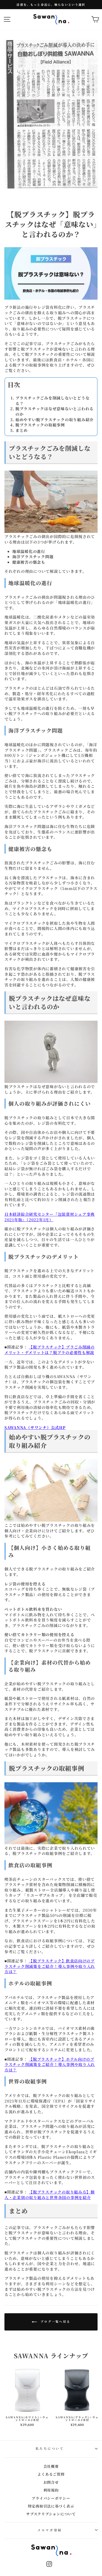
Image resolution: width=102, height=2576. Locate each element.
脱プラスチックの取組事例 (40, 425)
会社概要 (51, 2466)
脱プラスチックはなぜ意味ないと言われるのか (55, 411)
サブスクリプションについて (51, 2514)
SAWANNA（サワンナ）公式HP (35, 1427)
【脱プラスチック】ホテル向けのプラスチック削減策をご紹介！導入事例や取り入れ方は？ (50, 2064)
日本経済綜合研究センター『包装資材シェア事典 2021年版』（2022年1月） (50, 1217)
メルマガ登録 (50, 2530)
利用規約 (51, 2490)
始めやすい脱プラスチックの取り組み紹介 (55, 419)
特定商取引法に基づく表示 (51, 2506)
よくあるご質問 (51, 2474)
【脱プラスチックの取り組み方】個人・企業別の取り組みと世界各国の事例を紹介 (50, 2195)
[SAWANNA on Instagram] (49, 2564)
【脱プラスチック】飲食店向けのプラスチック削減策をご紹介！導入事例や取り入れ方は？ (50, 1966)
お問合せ (51, 2482)
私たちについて (50, 2448)
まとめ (22, 430)
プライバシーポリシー (51, 2498)
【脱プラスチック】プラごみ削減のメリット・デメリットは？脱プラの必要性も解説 (50, 1350)
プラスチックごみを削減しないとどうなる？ (52, 401)
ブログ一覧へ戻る (55, 2321)
